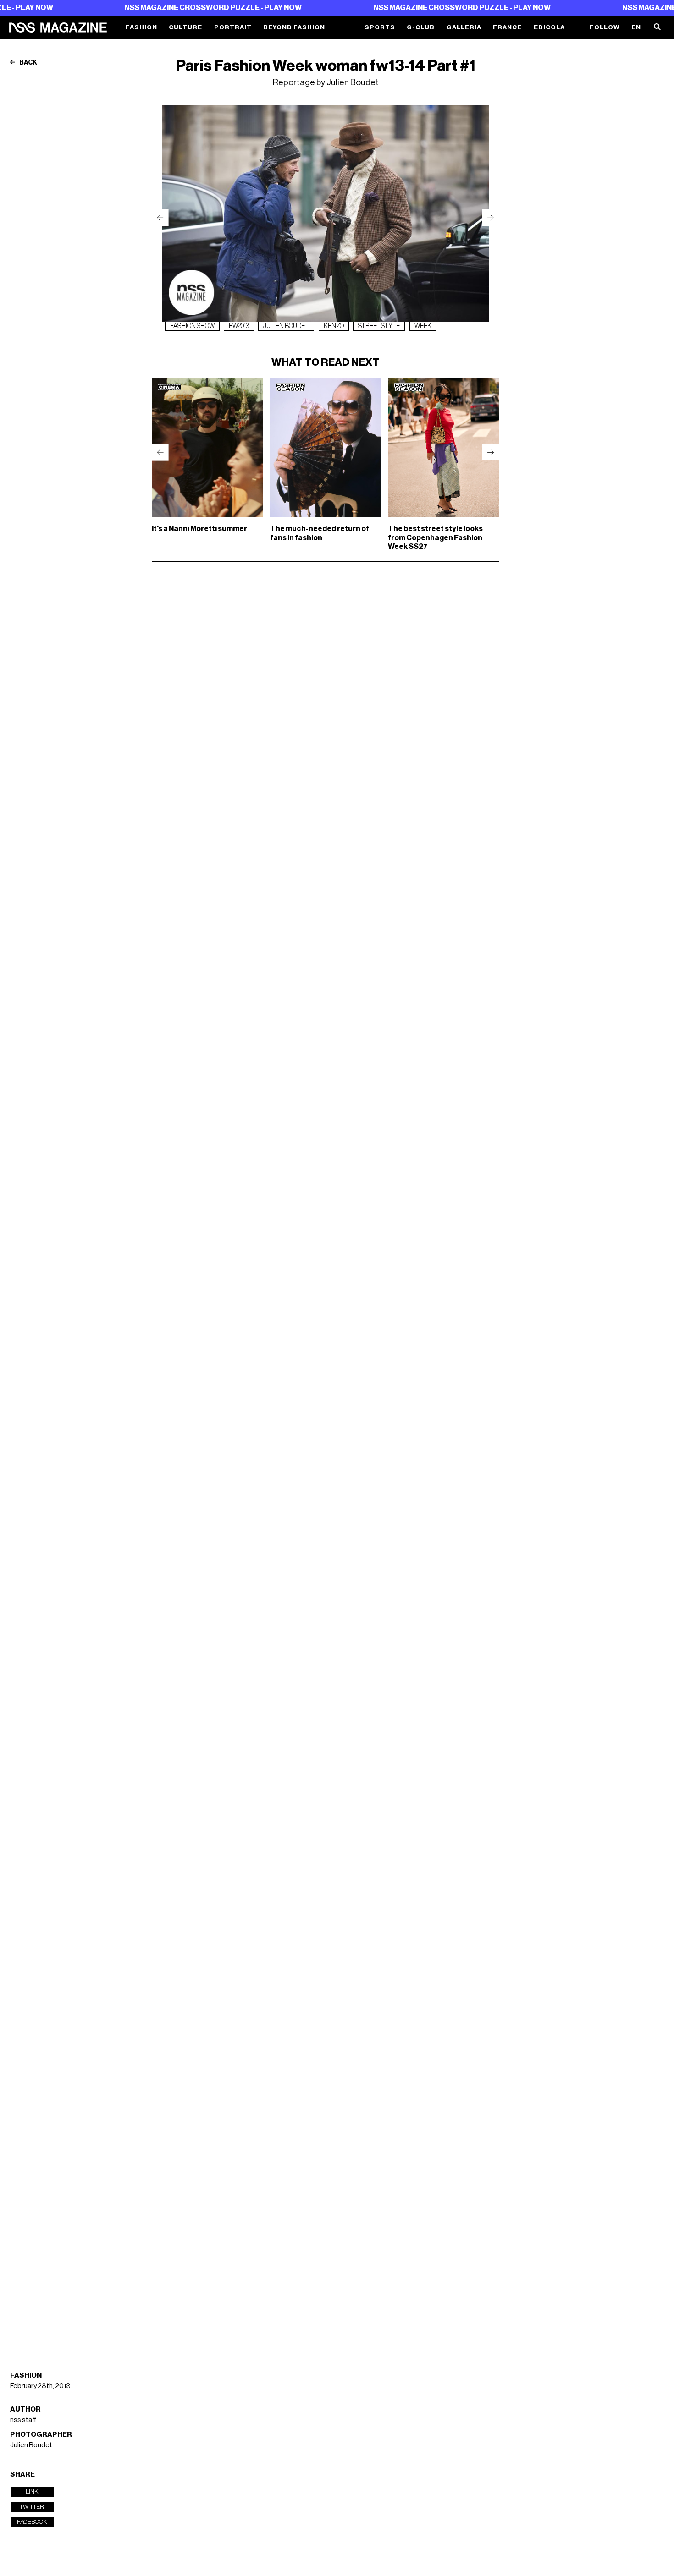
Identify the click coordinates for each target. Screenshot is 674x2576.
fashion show (192, 326)
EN (636, 27)
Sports (380, 27)
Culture (185, 27)
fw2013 (239, 326)
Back (28, 63)
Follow (605, 27)
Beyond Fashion (294, 27)
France (507, 27)
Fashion (141, 27)
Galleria (464, 27)
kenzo (334, 326)
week (423, 326)
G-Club (421, 27)
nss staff (23, 2420)
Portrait (233, 27)
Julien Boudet (31, 2445)
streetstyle (379, 326)
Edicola (549, 27)
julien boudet (286, 326)
